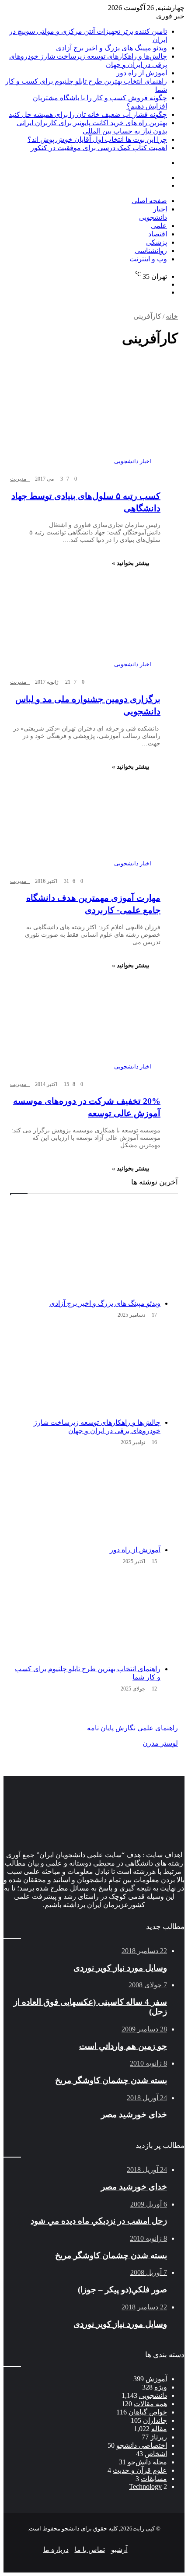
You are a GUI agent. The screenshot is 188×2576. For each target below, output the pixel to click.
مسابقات (154, 2479)
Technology (145, 2486)
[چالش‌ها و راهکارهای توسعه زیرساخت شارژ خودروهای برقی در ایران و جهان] (85, 1370)
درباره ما (56, 2550)
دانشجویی (153, 2395)
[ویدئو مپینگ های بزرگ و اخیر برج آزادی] (85, 1251)
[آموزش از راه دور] (85, 1497)
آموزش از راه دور (142, 73)
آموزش (156, 2379)
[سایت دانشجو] (65, 211)
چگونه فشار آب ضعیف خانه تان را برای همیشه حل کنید (88, 114)
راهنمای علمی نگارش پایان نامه (132, 1728)
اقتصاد (158, 234)
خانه (172, 316)
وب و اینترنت (148, 259)
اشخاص (156, 2454)
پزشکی (157, 242)
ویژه (161, 2387)
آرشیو (119, 2550)
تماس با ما (90, 2550)
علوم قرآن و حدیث (140, 2470)
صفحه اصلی (149, 201)
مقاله (159, 2429)
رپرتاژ (159, 2437)
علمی (159, 226)
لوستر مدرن (160, 1743)
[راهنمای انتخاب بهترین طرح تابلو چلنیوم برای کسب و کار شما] (85, 1617)
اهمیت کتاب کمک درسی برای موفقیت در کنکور (99, 148)
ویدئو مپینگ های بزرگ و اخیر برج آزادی (111, 48)
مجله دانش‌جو (147, 2462)
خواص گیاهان (148, 2412)
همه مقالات (150, 2404)
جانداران (155, 2420)
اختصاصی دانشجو (142, 2445)
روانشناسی (151, 251)
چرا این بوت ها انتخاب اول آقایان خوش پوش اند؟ (97, 139)
